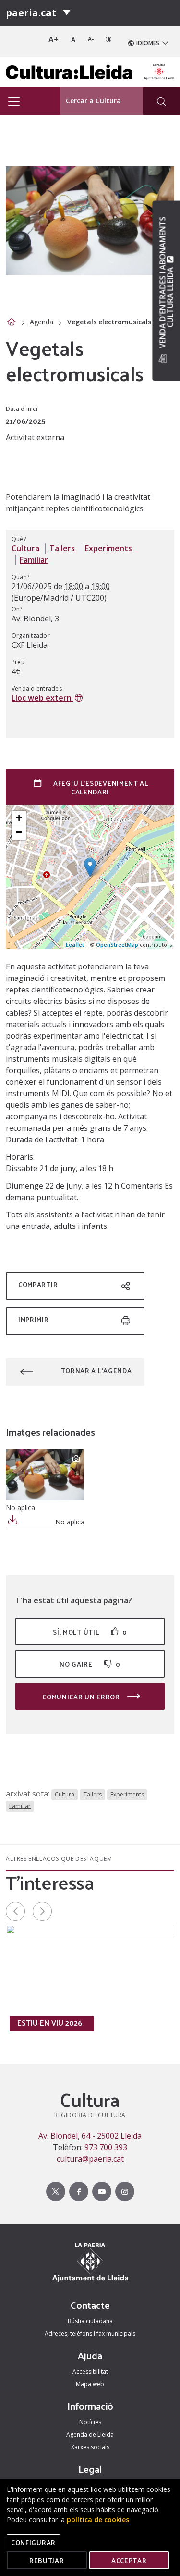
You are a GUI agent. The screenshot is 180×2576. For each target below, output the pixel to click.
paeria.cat (31, 13)
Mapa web (90, 2384)
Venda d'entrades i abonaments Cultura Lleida (166, 284)
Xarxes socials (90, 2447)
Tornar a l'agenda (96, 1370)
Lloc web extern (42, 698)
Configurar (33, 2543)
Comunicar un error (82, 1697)
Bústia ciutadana (90, 2321)
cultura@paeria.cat (90, 2159)
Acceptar (129, 2560)
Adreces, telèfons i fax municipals (90, 2334)
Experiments (108, 548)
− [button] (19, 832)
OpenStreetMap (117, 945)
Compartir (38, 1284)
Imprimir (34, 1319)
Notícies (90, 2422)
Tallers (62, 548)
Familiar (34, 560)
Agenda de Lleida (90, 2434)
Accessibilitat (90, 2372)
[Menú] (67, 13)
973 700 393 (106, 2147)
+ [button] (19, 818)
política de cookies (98, 2520)
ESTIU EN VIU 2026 (50, 2023)
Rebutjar (47, 2560)
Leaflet (75, 945)
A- (91, 39)
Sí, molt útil (90, 1632)
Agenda (42, 322)
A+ (54, 39)
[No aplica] (45, 1475)
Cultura (25, 548)
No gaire (90, 1664)
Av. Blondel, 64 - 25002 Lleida (90, 2136)
